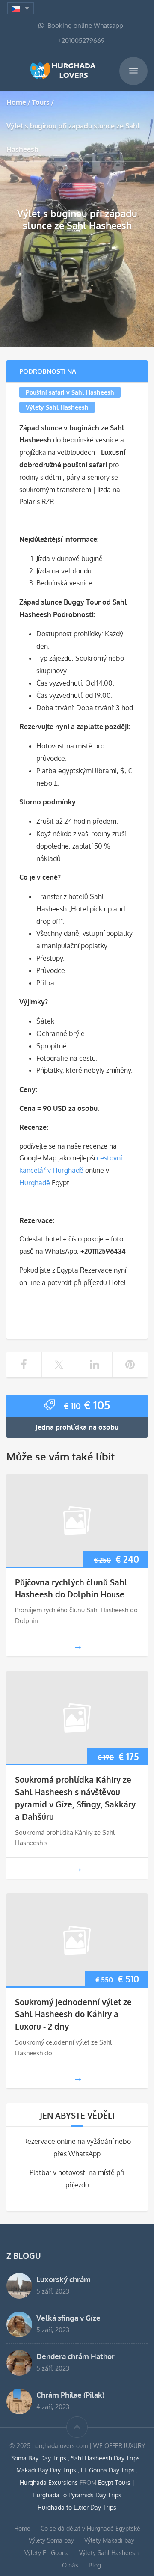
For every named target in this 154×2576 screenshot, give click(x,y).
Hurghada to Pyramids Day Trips (77, 2495)
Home (16, 102)
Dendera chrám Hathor (76, 2356)
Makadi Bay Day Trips (47, 2470)
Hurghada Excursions (49, 2483)
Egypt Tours (114, 2483)
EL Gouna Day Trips (109, 2470)
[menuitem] (21, 8)
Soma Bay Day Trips (40, 2458)
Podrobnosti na (48, 371)
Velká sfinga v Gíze (68, 2318)
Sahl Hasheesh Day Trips (106, 2458)
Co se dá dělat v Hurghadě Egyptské (90, 2528)
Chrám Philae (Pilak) (70, 2395)
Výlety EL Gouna (47, 2553)
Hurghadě (35, 1183)
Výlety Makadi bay (109, 2540)
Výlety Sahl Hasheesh (57, 407)
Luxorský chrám (64, 2279)
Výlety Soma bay (51, 2540)
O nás (70, 2565)
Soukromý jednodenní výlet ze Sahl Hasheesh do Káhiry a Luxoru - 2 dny (73, 2014)
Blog (95, 2565)
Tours (41, 102)
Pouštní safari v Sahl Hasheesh (70, 392)
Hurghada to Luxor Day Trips (77, 2507)
